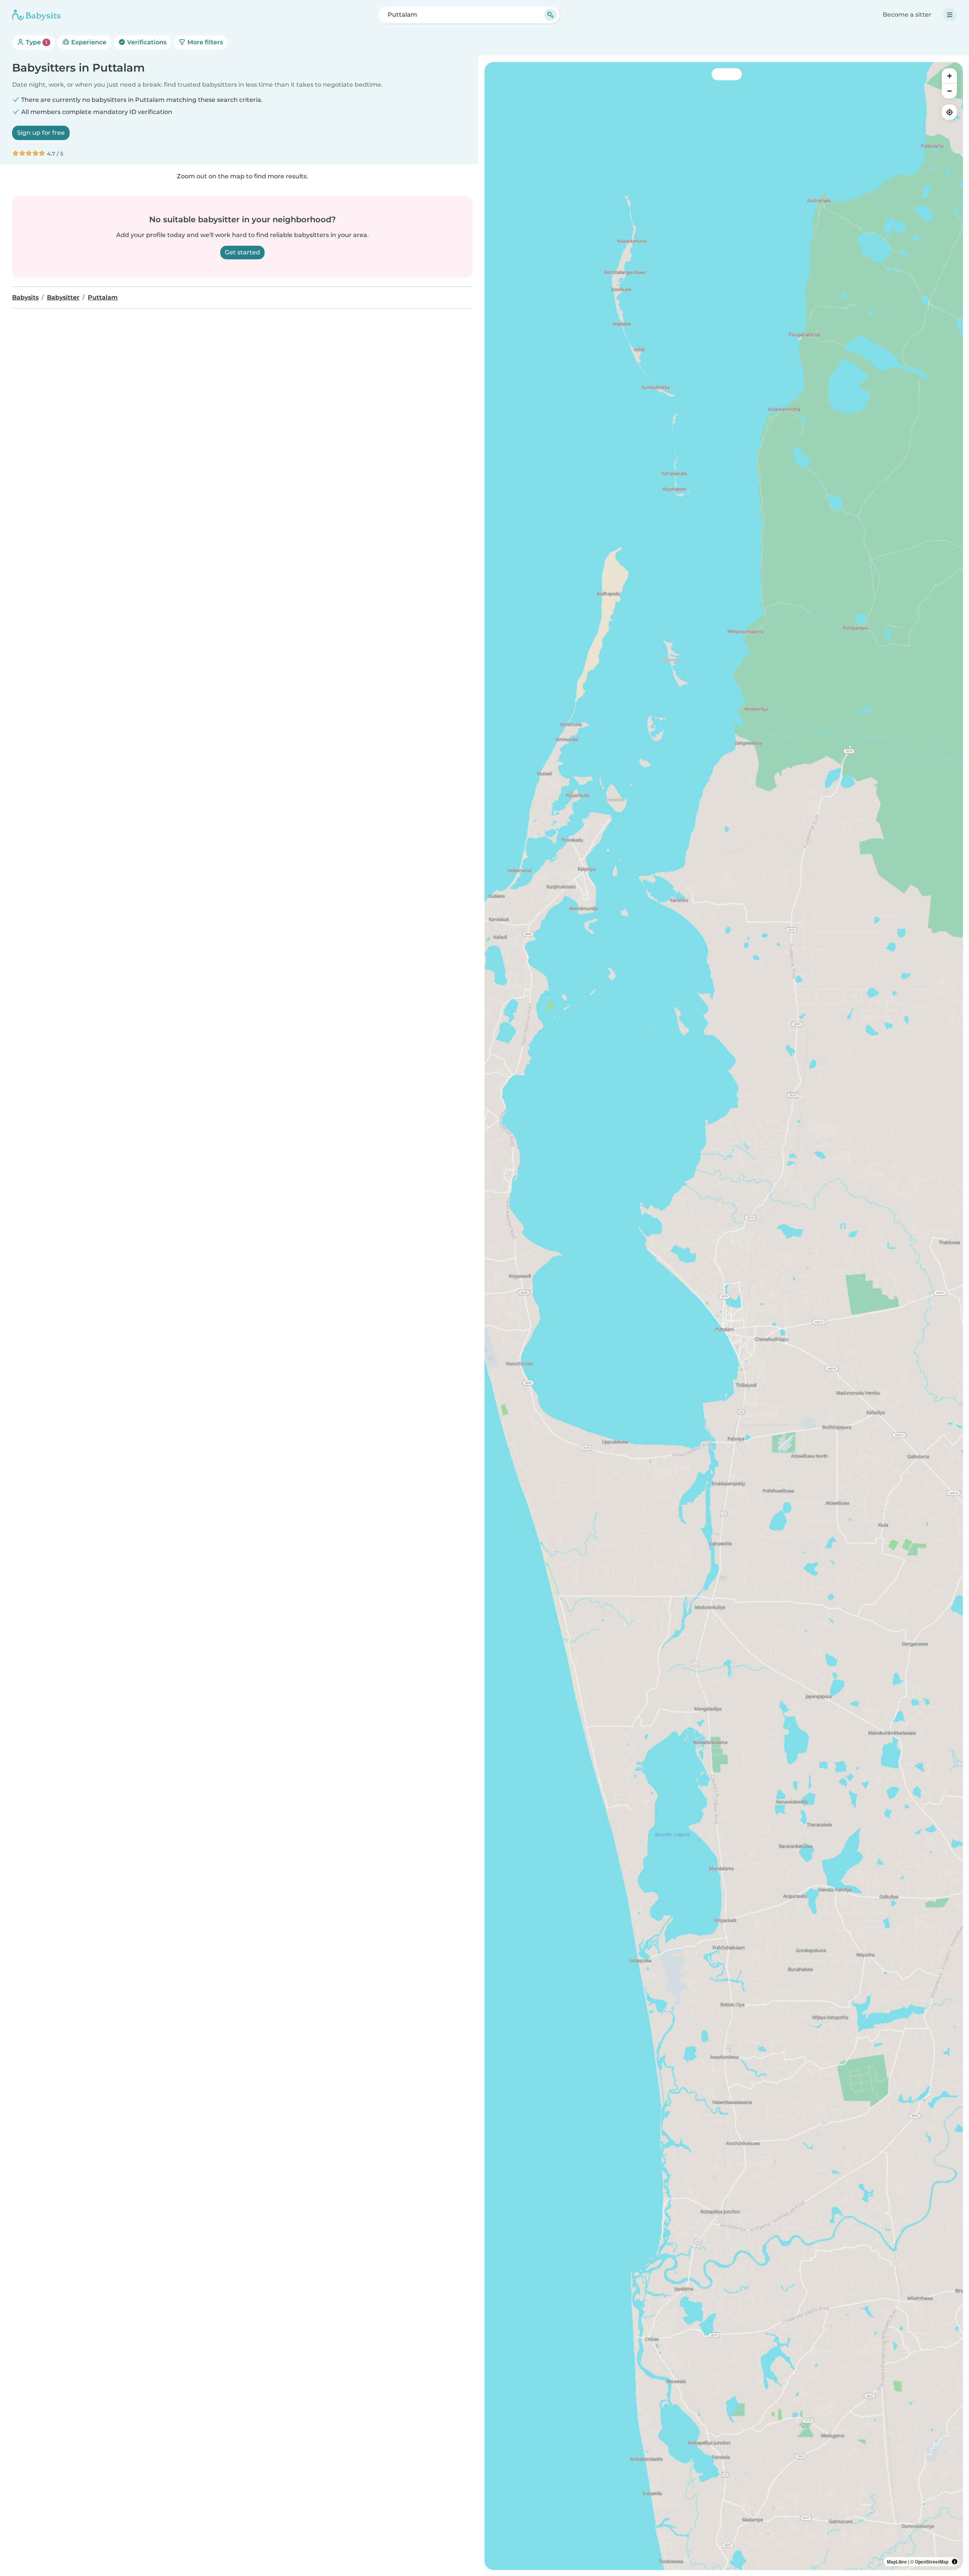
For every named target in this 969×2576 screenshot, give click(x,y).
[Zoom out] (949, 91)
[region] (724, 1316)
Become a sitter (907, 15)
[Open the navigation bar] (950, 15)
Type (36, 42)
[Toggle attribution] (955, 2562)
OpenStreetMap (932, 2562)
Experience (88, 42)
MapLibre (897, 2562)
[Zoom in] (949, 76)
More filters (204, 42)
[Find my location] (949, 112)
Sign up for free (41, 133)
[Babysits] (36, 15)
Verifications (146, 42)
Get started (242, 252)
